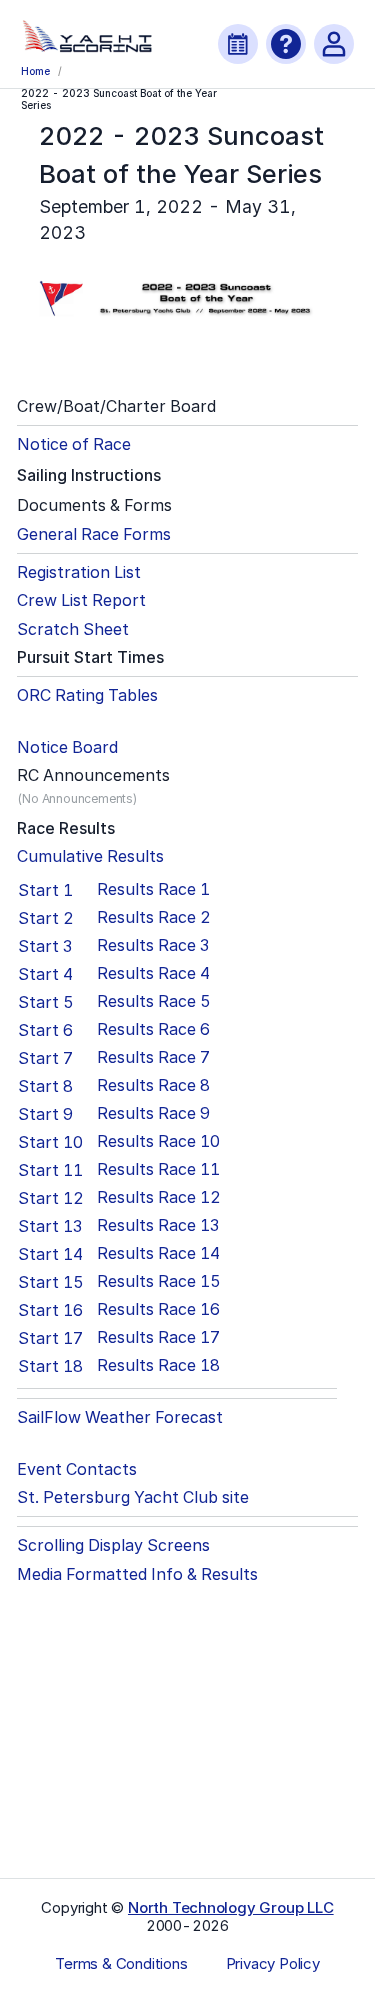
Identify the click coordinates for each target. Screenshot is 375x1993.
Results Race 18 (158, 1365)
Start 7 (45, 1058)
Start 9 (45, 1114)
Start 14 (50, 1254)
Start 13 (50, 1226)
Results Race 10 (158, 1141)
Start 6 (45, 1030)
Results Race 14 (158, 1253)
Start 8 (45, 1086)
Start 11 (50, 1170)
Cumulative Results (90, 856)
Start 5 (46, 1002)
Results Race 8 (153, 1085)
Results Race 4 (153, 973)
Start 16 (50, 1310)
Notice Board (67, 747)
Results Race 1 (153, 889)
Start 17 (50, 1338)
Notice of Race (74, 444)
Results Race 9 (153, 1113)
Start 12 (51, 1198)
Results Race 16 (158, 1309)
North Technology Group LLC (231, 1907)
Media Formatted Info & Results (137, 1574)
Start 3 (45, 946)
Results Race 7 (153, 1057)
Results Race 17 (158, 1337)
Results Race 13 (158, 1225)
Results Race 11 (158, 1169)
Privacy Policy (273, 1964)
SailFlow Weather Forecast (120, 1417)
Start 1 (45, 890)
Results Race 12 (159, 1197)
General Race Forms (94, 534)
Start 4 (45, 974)
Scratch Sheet (73, 629)
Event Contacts (77, 1469)
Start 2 (46, 918)
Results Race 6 (153, 1029)
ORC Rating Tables (87, 695)
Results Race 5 (154, 1001)
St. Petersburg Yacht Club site (133, 1497)
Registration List (79, 572)
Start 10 (50, 1142)
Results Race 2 (154, 917)
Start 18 (50, 1366)
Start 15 (51, 1282)
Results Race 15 (159, 1281)
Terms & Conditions (121, 1964)
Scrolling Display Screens (113, 1545)
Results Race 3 (153, 945)
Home (35, 71)
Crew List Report (81, 600)
